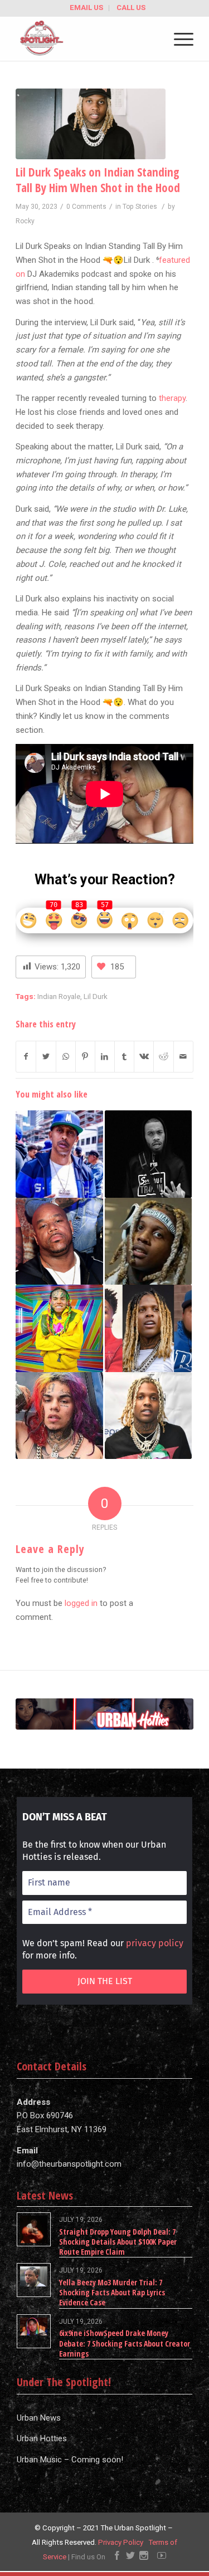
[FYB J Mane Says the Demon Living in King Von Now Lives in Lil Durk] (148, 1154)
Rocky (25, 221)
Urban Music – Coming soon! (70, 2460)
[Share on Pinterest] (85, 1057)
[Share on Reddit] (163, 1057)
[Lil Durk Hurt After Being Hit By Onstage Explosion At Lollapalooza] (148, 1416)
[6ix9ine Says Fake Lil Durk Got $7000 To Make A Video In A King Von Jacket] (59, 1328)
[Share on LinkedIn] (105, 1057)
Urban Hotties (42, 2438)
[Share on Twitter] (46, 1057)
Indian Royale (59, 996)
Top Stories (140, 207)
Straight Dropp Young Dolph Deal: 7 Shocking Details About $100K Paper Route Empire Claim (118, 2242)
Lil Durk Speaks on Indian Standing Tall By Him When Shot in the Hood (98, 180)
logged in (81, 1603)
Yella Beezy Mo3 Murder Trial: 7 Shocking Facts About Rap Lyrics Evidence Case (112, 2292)
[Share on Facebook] (26, 1057)
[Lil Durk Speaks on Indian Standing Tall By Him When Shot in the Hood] (91, 124)
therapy (172, 398)
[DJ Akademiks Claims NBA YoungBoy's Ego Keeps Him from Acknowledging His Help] (148, 1328)
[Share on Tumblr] (124, 1057)
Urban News (39, 2418)
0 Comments (86, 207)
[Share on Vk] (144, 1057)
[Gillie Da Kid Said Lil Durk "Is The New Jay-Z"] (59, 1154)
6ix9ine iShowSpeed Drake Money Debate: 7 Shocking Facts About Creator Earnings (125, 2343)
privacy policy (155, 1943)
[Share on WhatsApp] (66, 1057)
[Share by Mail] (183, 1057)
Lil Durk (96, 996)
